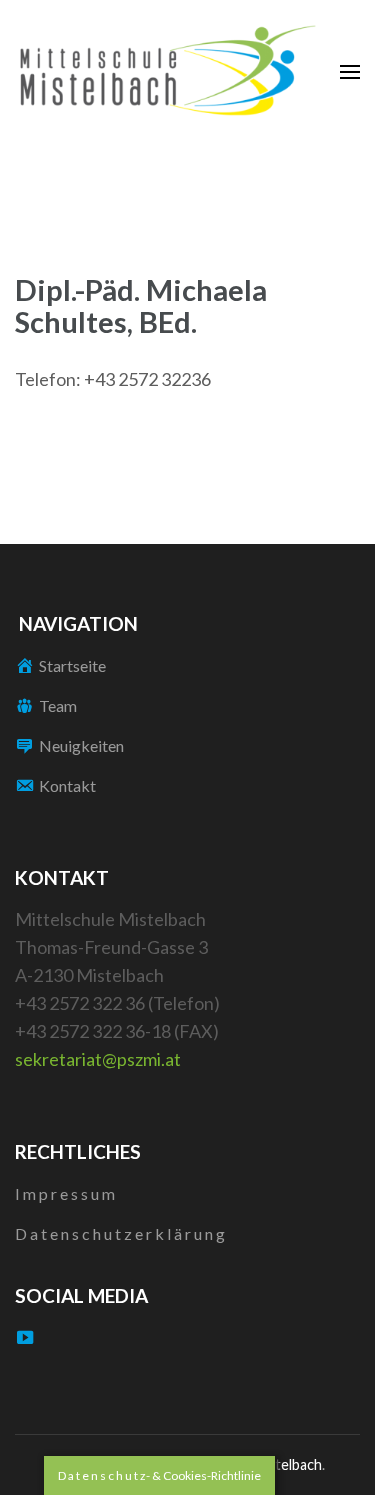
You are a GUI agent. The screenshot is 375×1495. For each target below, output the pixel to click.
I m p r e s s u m (65, 1193)
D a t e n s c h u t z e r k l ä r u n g (120, 1233)
